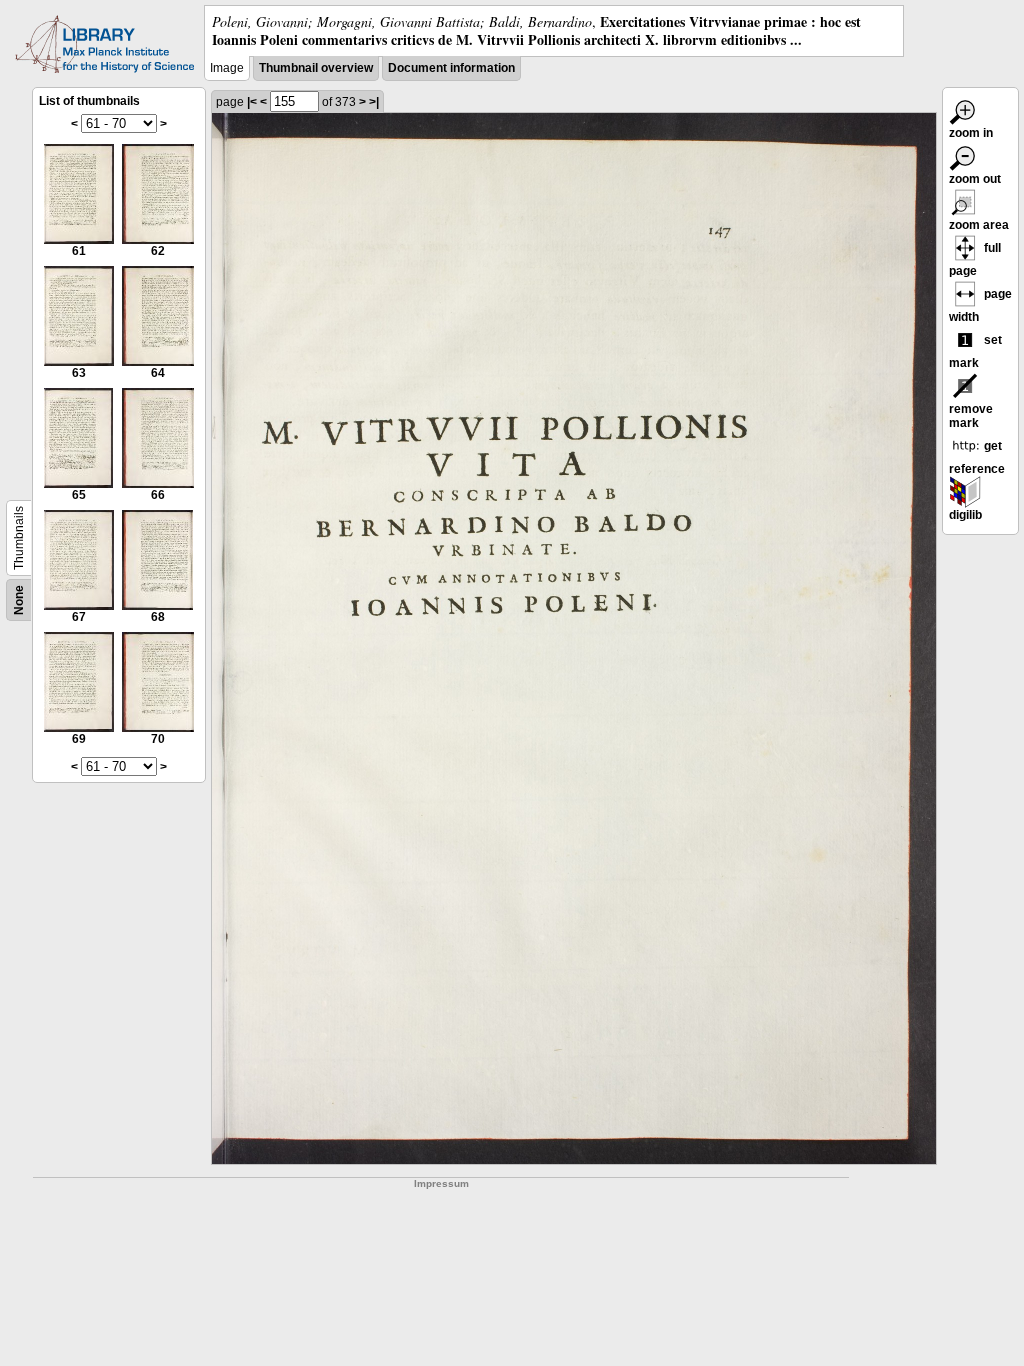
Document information (451, 68)
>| (374, 102)
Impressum (441, 1183)
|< (252, 102)
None (19, 600)
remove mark (971, 416)
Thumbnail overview (316, 68)
